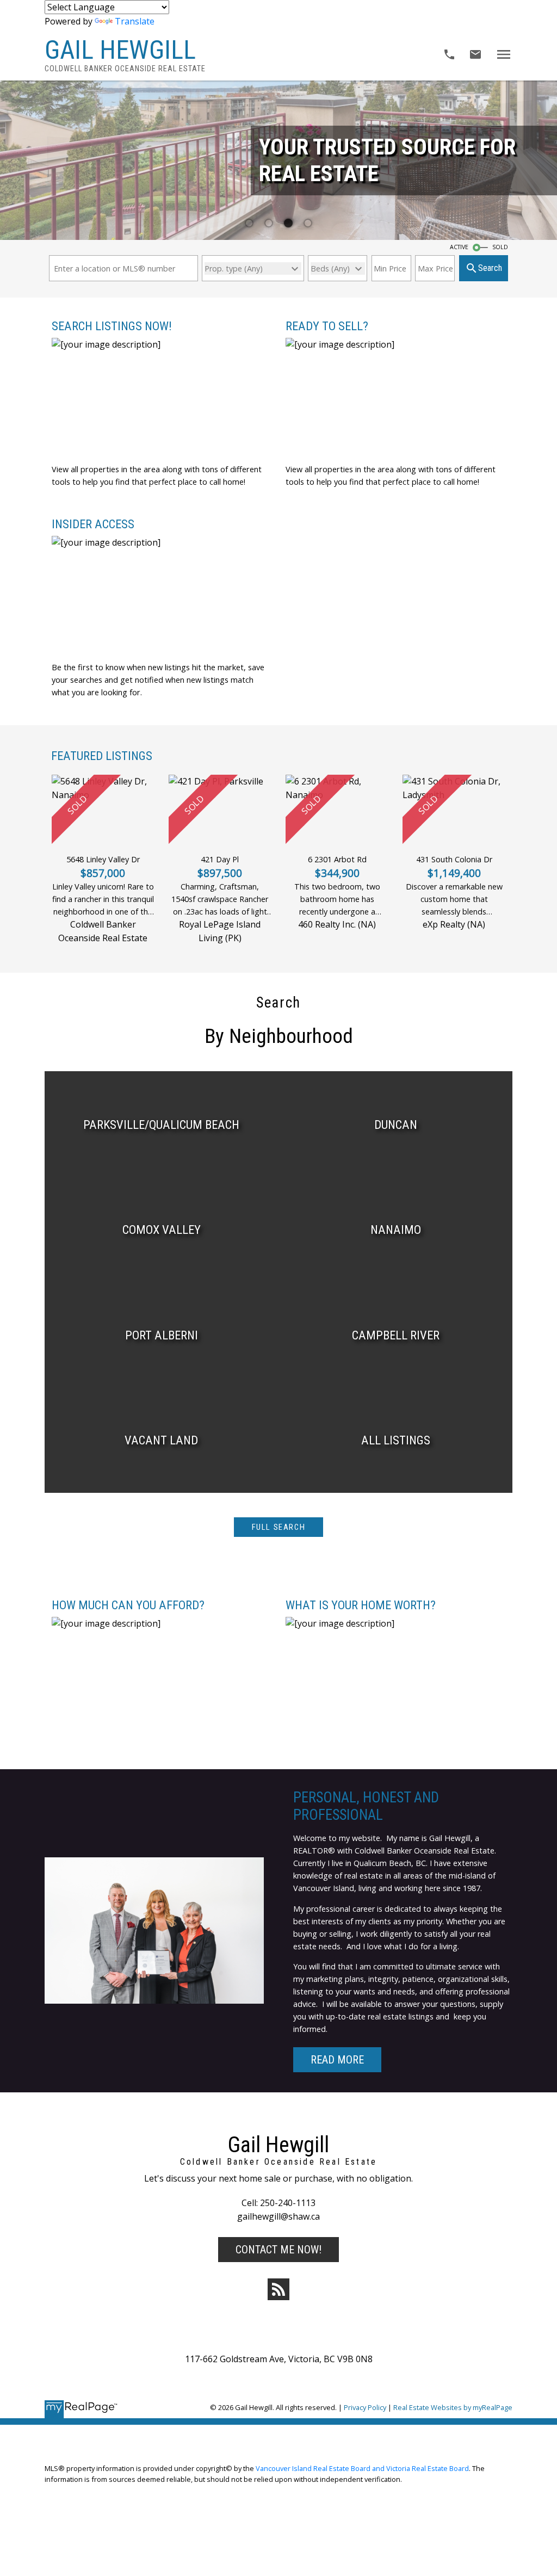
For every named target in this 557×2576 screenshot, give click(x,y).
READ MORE (337, 2060)
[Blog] (278, 2289)
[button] (279, 1527)
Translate (135, 21)
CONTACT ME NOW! (278, 2250)
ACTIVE (459, 247)
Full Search (279, 1527)
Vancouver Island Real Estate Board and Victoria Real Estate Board (362, 2468)
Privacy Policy (365, 2407)
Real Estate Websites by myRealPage (453, 2407)
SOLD (500, 247)
